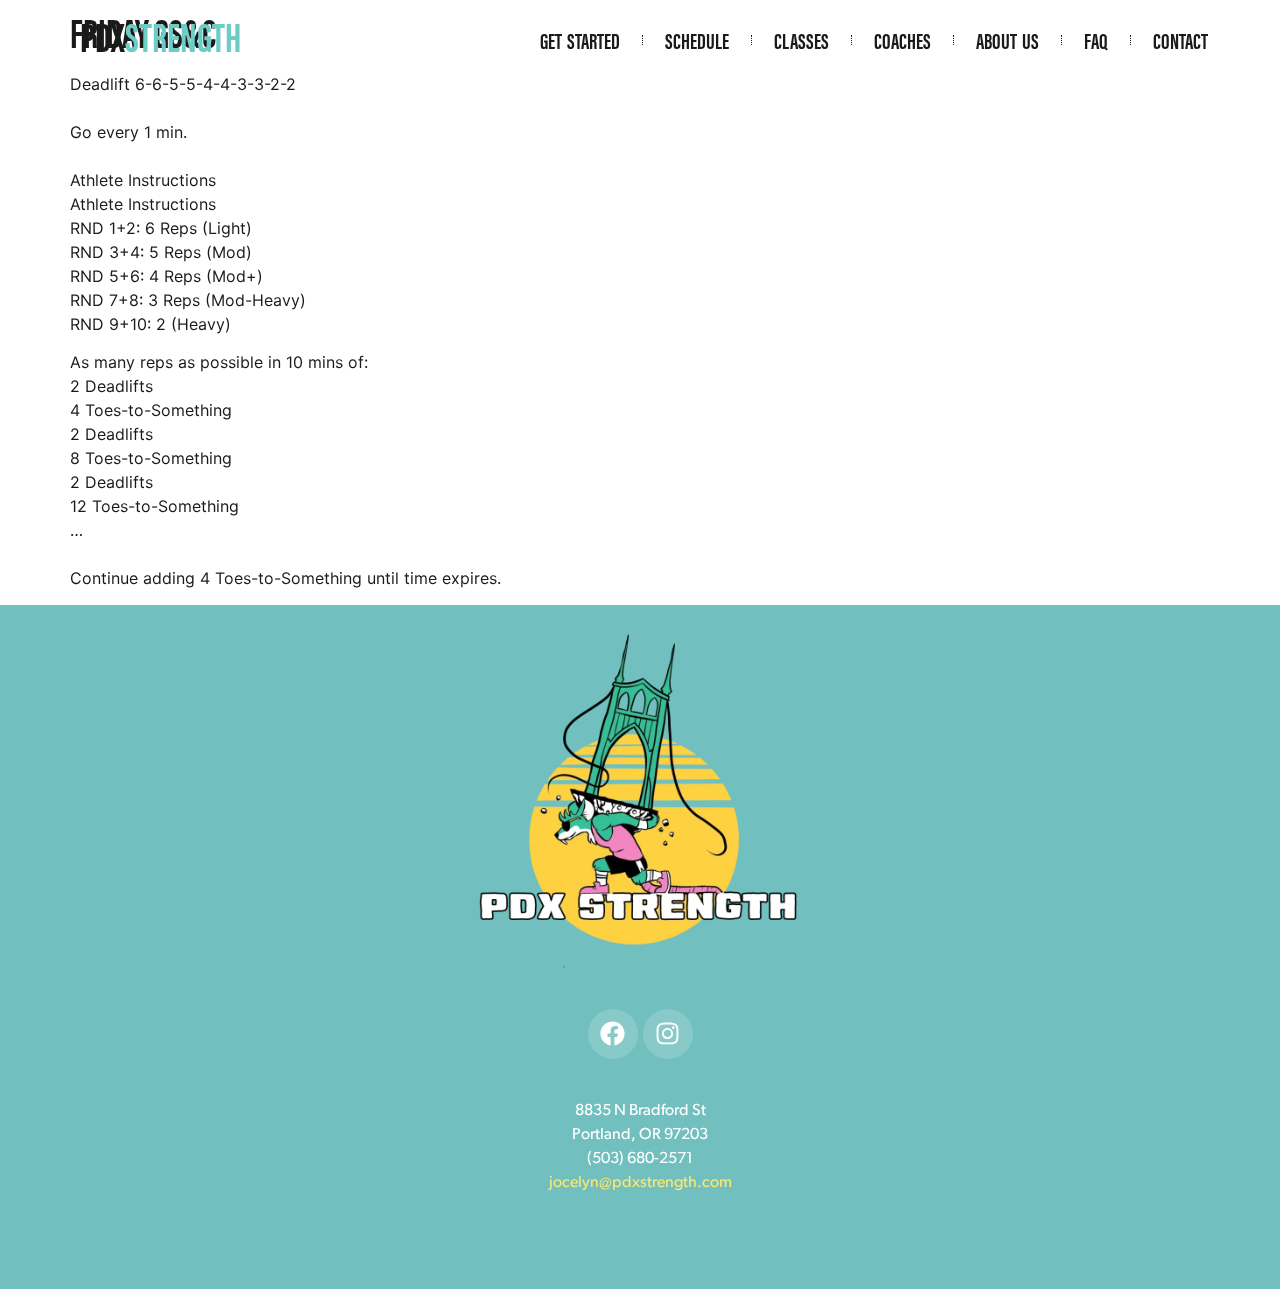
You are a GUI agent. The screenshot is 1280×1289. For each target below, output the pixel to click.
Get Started (580, 40)
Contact (1180, 40)
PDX (160, 35)
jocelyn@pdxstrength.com (640, 1183)
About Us (1007, 40)
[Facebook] (613, 1034)
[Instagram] (668, 1034)
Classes (801, 40)
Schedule (697, 40)
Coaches (902, 40)
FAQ (1096, 40)
